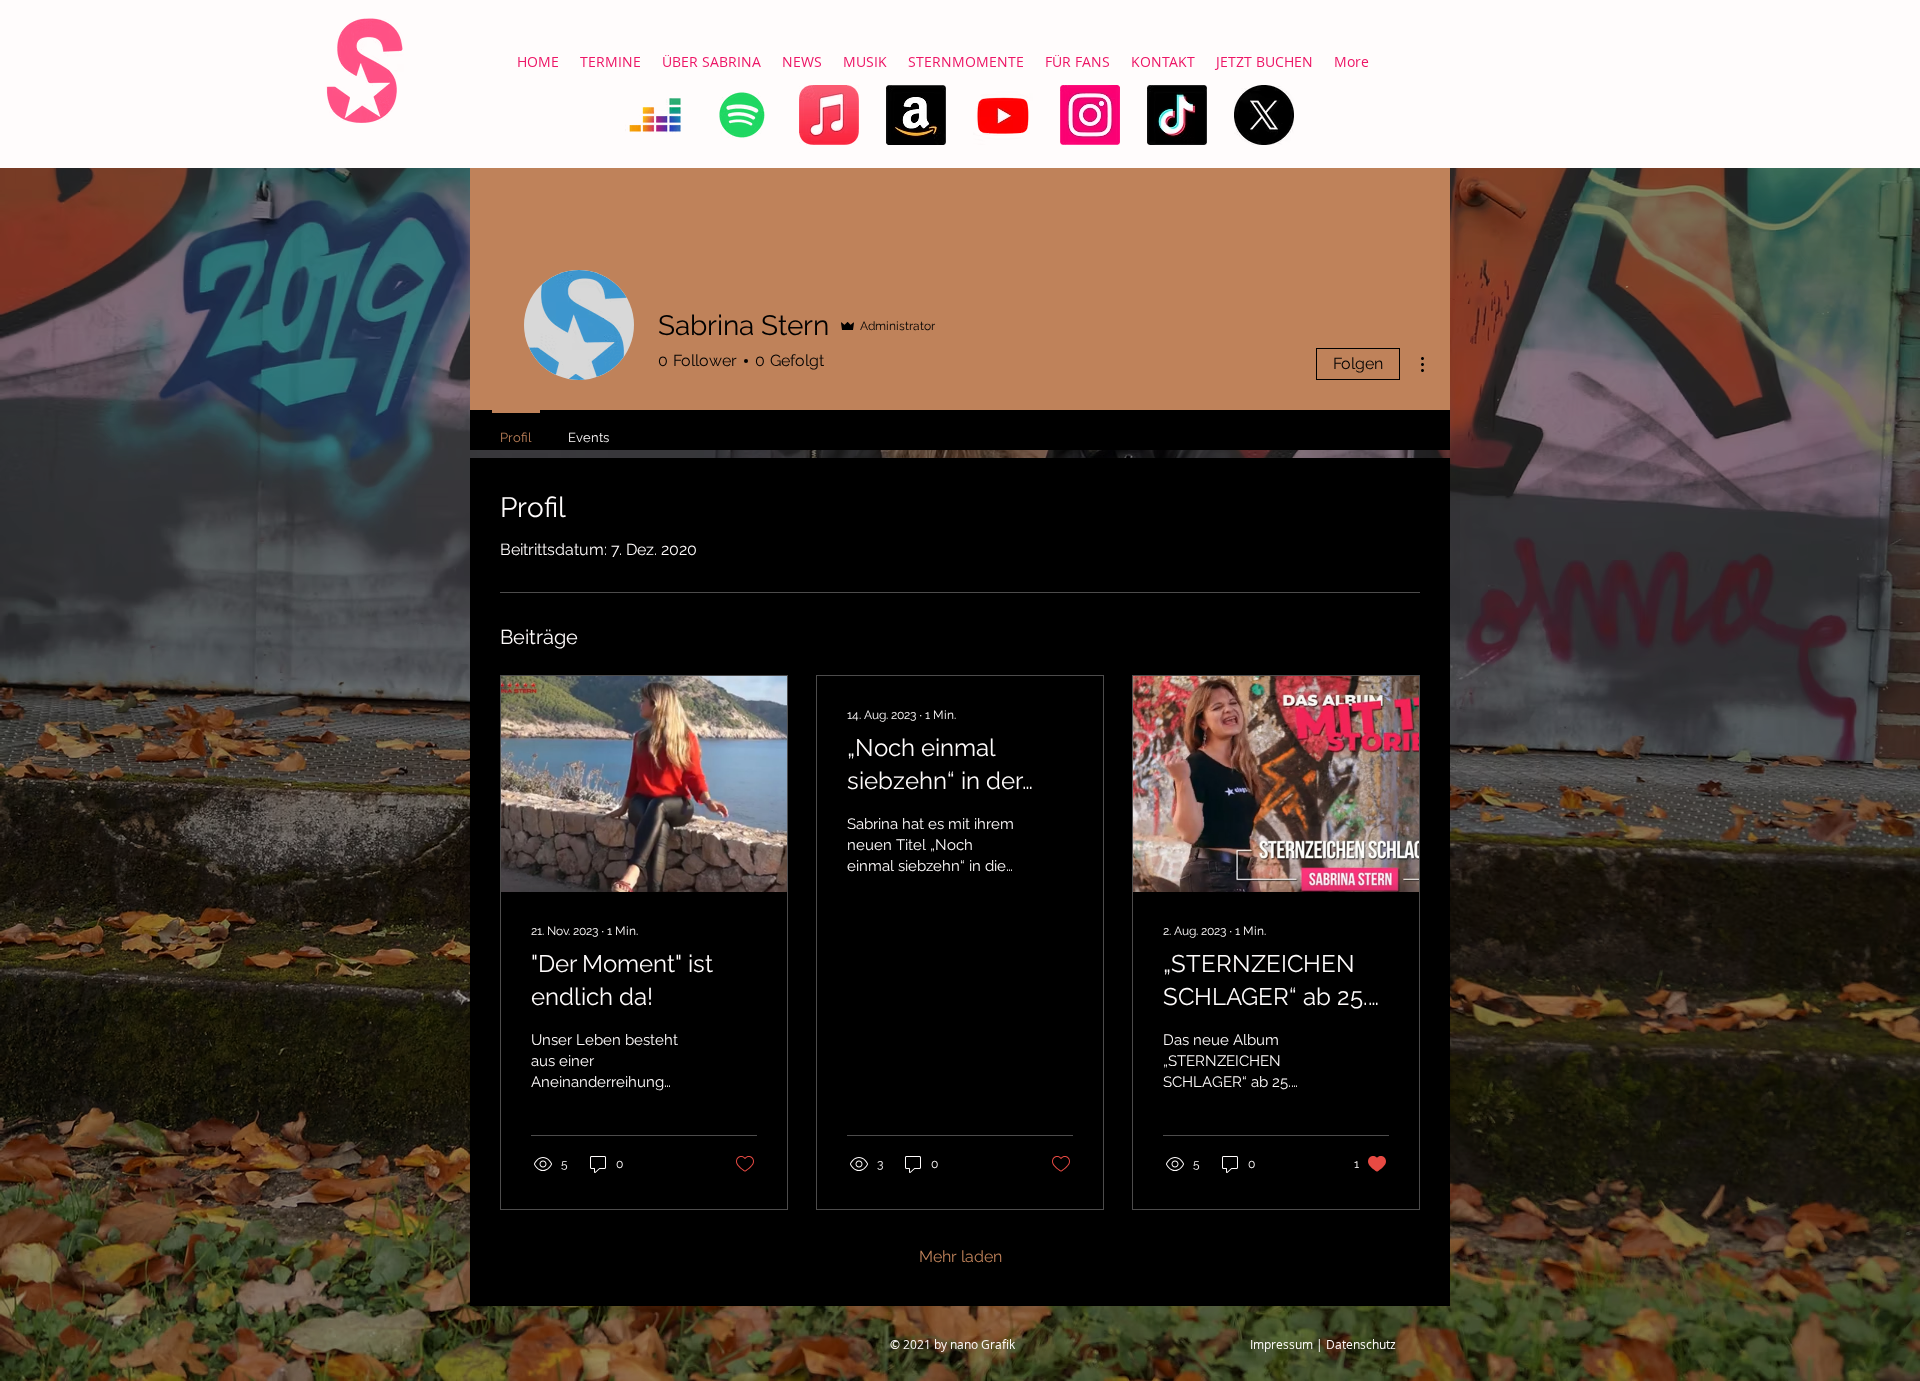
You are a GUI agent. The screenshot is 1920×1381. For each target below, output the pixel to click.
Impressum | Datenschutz (1323, 1344)
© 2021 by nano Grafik (952, 1344)
